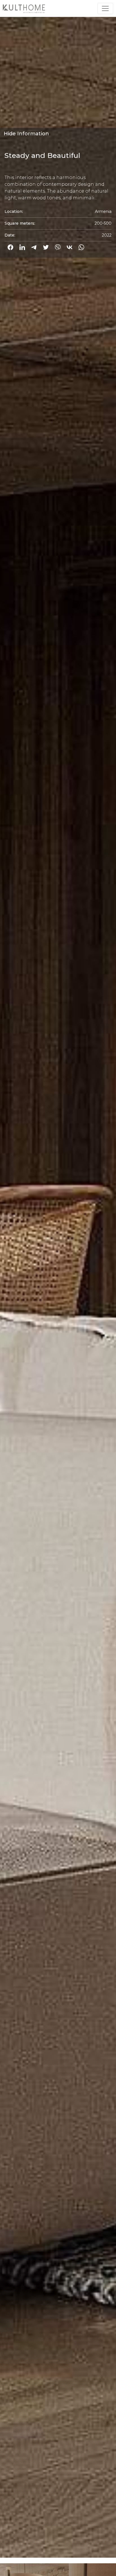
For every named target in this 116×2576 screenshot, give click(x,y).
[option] (58, 1280)
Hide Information (26, 134)
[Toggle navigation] (105, 8)
